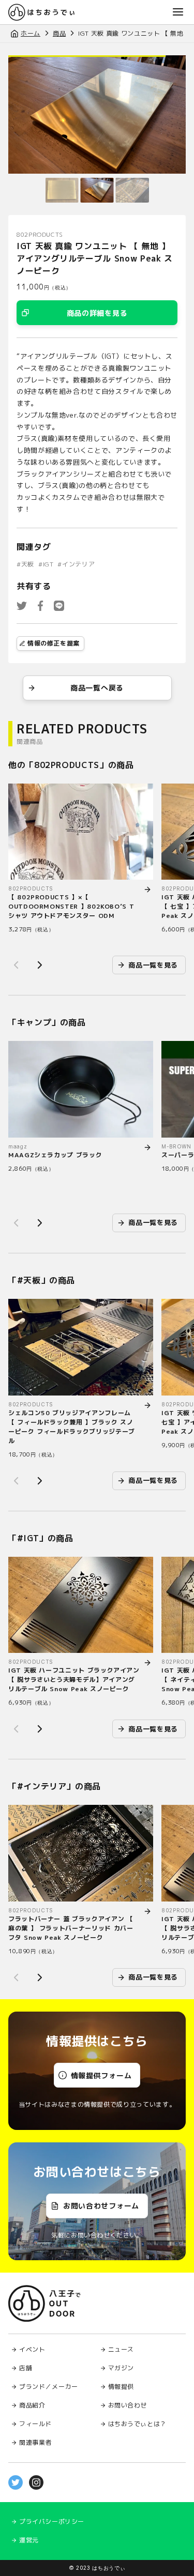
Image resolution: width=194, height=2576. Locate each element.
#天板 (25, 564)
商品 (59, 33)
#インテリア (76, 564)
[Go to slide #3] (132, 190)
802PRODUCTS (40, 234)
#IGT (46, 564)
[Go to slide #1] (62, 190)
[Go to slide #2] (97, 190)
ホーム (31, 33)
